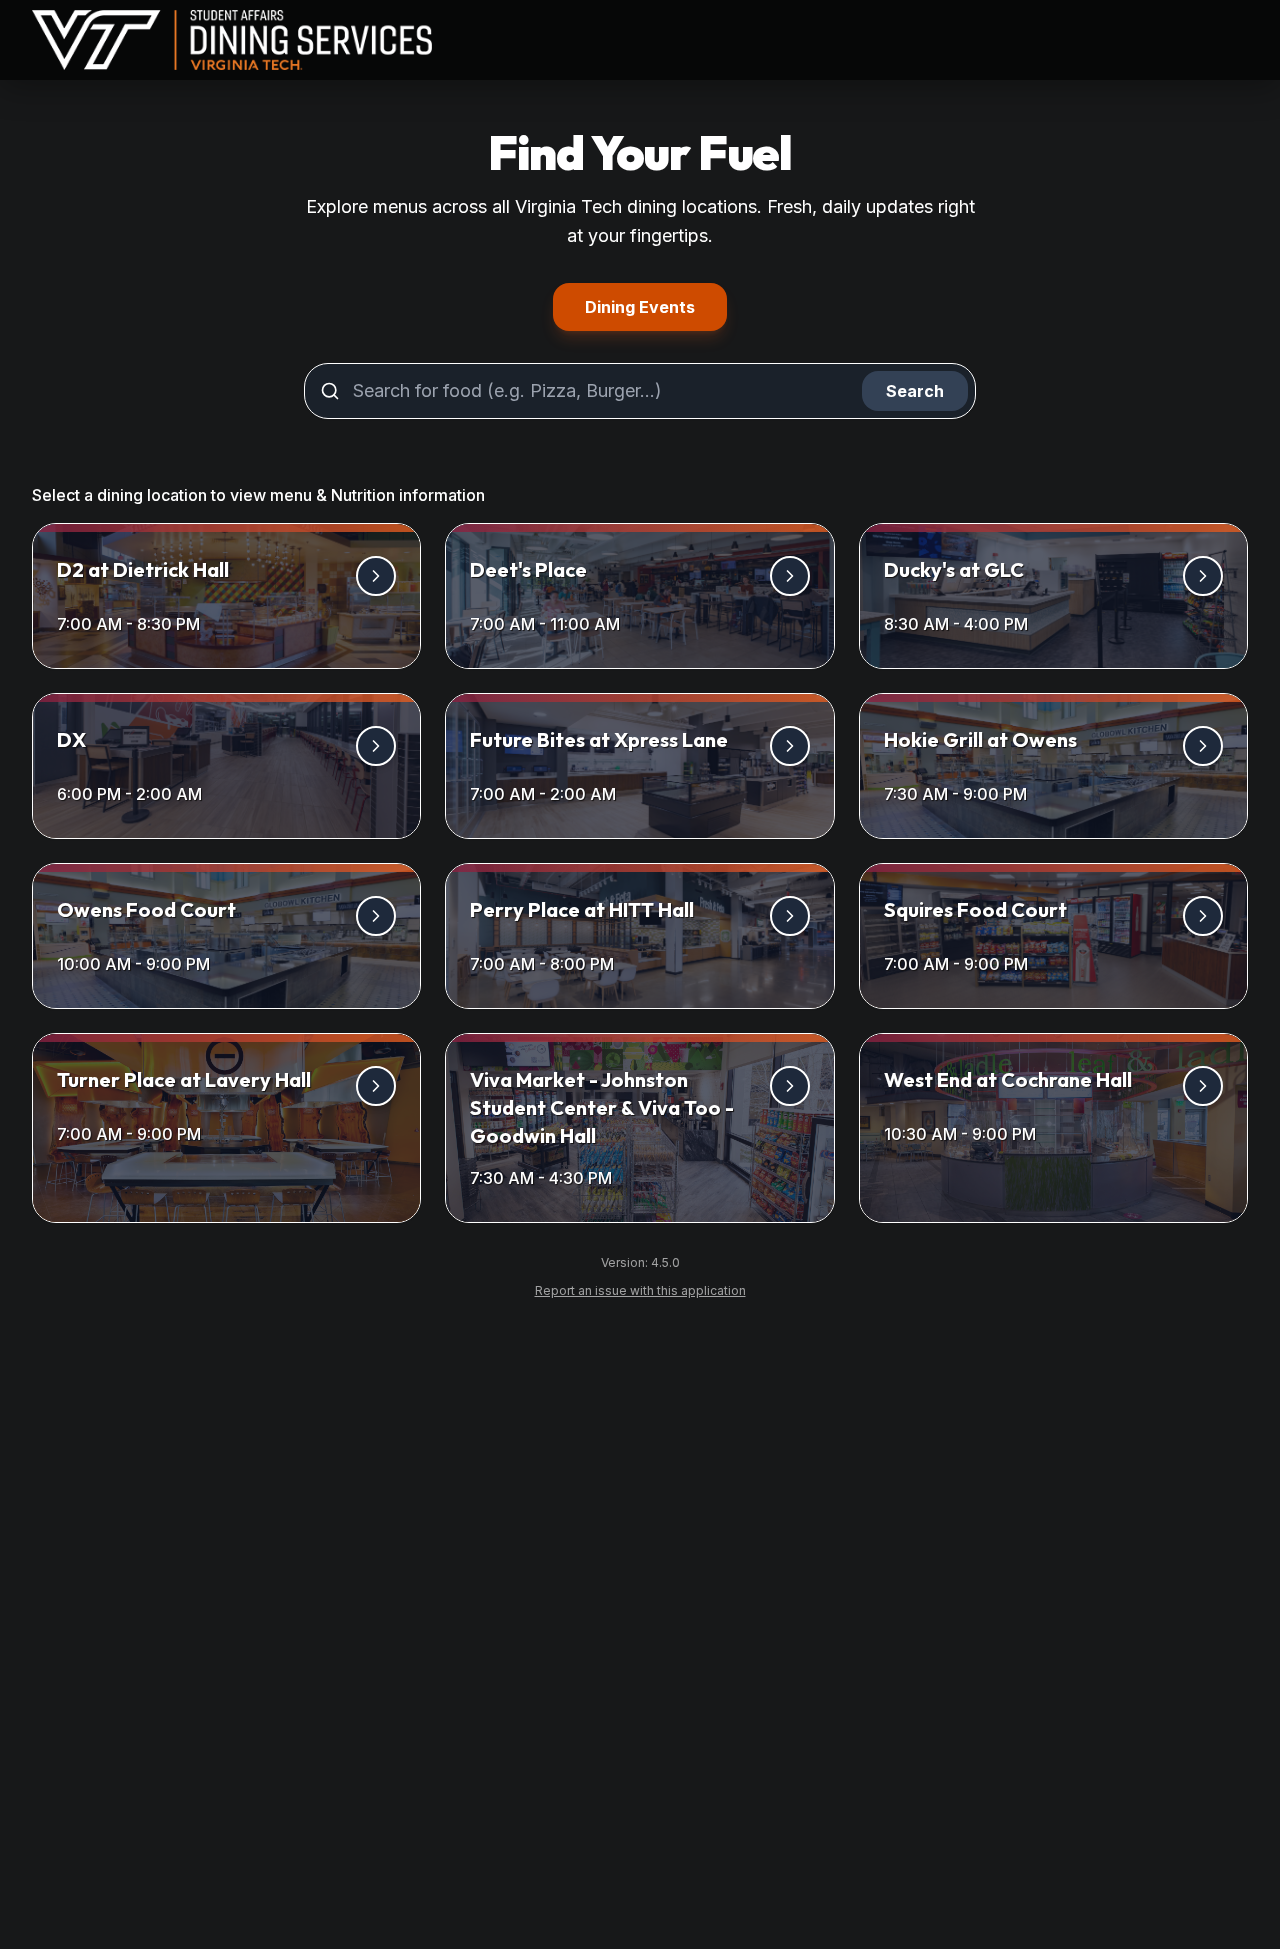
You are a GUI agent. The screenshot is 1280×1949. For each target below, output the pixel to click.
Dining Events (656, 306)
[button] (226, 596)
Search (915, 391)
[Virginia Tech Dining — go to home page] (232, 40)
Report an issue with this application (648, 1290)
